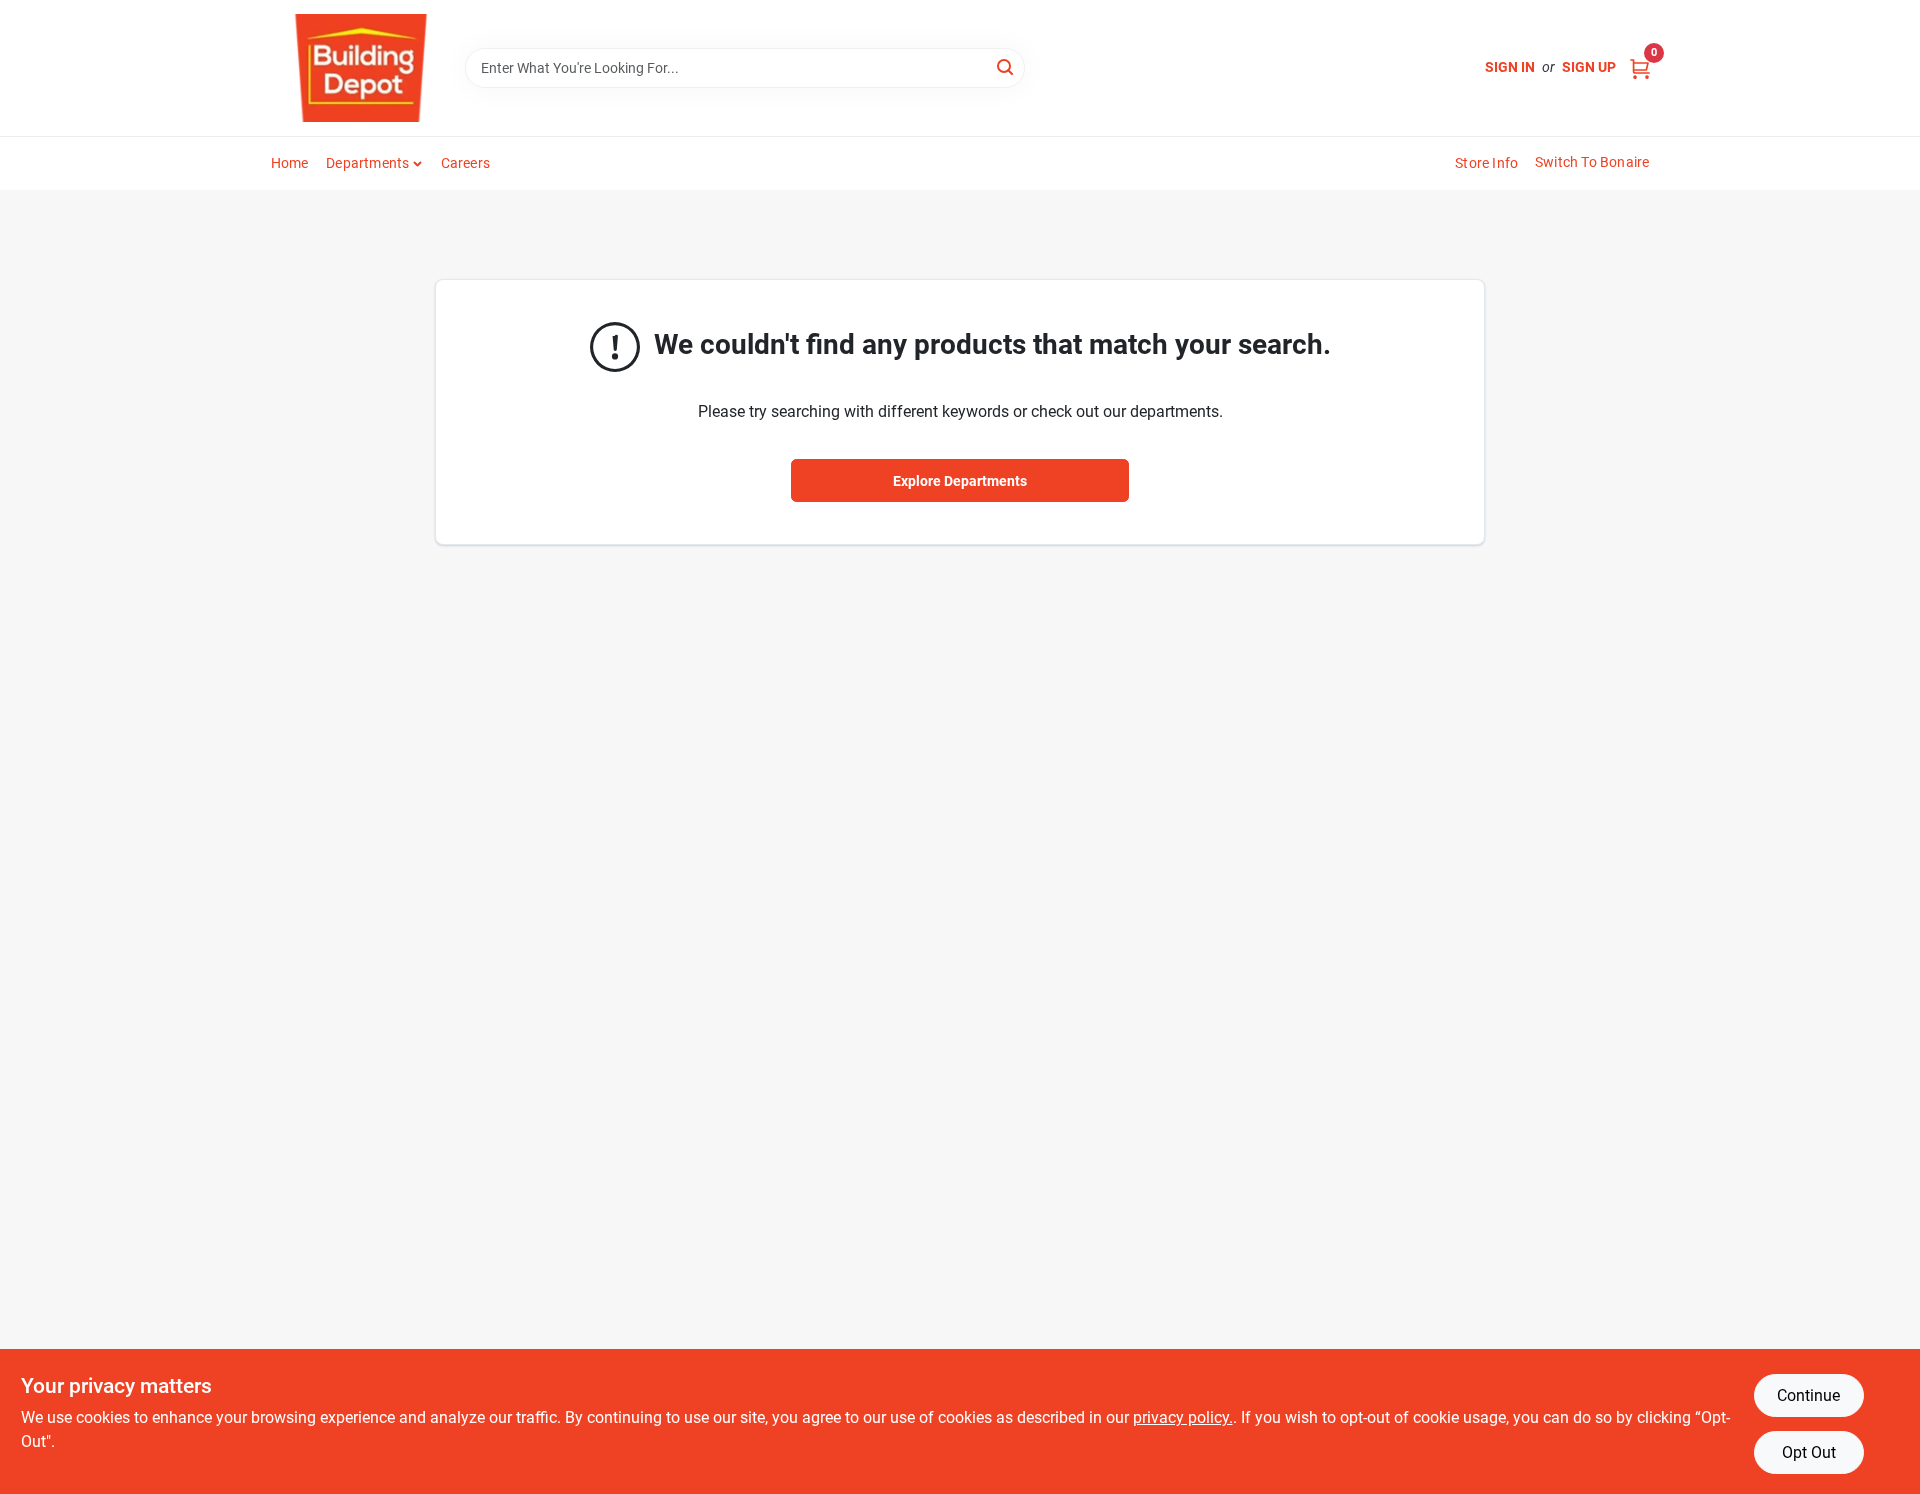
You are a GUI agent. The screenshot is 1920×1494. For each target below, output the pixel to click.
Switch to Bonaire (1592, 162)
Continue (1808, 1395)
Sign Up (1589, 67)
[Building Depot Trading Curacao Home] (361, 68)
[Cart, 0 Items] (1640, 67)
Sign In (1510, 67)
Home (290, 163)
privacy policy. (1183, 1417)
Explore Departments (960, 481)
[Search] (1006, 66)
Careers (465, 163)
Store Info (1486, 163)
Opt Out (1809, 1452)
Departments (367, 163)
